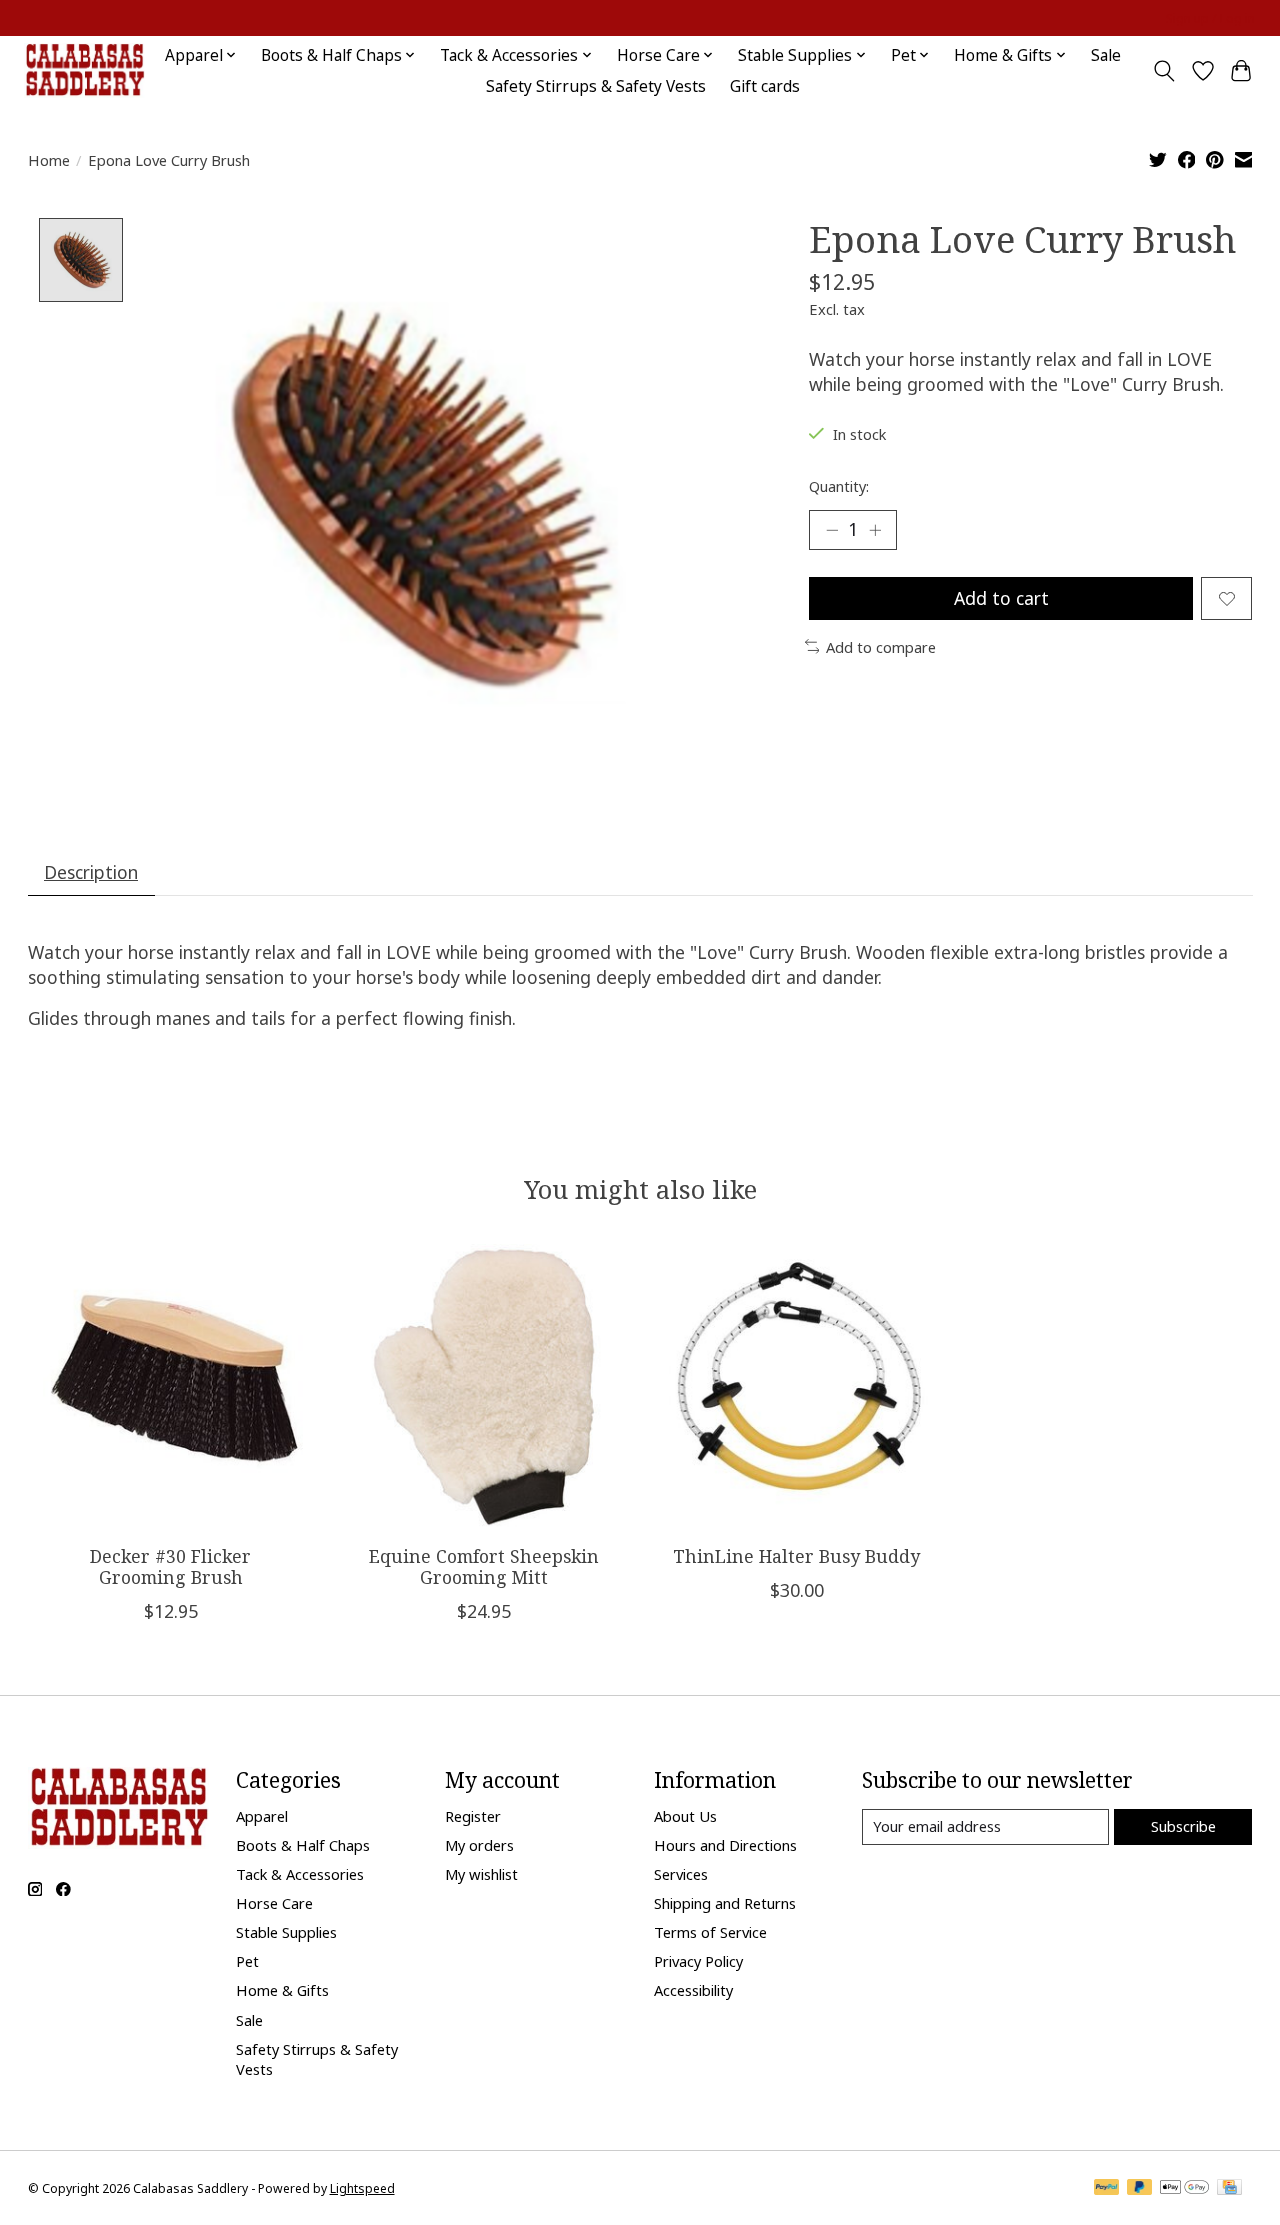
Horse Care (274, 1903)
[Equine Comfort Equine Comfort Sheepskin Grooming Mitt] (484, 1387)
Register (473, 1816)
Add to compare (881, 647)
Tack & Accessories (300, 1874)
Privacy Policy (698, 1961)
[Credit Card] (1229, 2189)
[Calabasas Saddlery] (84, 70)
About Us (685, 1816)
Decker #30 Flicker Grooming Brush (170, 1566)
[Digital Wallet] (1184, 2189)
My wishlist (481, 1874)
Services (681, 1874)
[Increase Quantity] (875, 530)
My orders (479, 1845)
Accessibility (693, 1990)
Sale (1106, 55)
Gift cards (765, 86)
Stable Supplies (286, 1932)
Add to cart (1001, 598)
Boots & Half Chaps (303, 1845)
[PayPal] (1107, 2189)
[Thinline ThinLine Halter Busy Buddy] (797, 1387)
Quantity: (839, 486)
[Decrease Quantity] (832, 530)
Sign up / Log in (1210, 18)
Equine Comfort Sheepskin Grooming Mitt (483, 1566)
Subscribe (1183, 1826)
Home (49, 160)
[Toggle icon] (1163, 71)
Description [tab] (91, 872)
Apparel (262, 1816)
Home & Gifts (282, 1990)
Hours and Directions (725, 1845)
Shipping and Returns (725, 1903)
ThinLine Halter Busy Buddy (796, 1556)
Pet (247, 1961)
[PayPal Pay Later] (1140, 2189)
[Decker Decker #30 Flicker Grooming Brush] (171, 1387)
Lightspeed (362, 2188)
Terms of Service (710, 1932)
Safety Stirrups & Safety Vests (596, 86)
